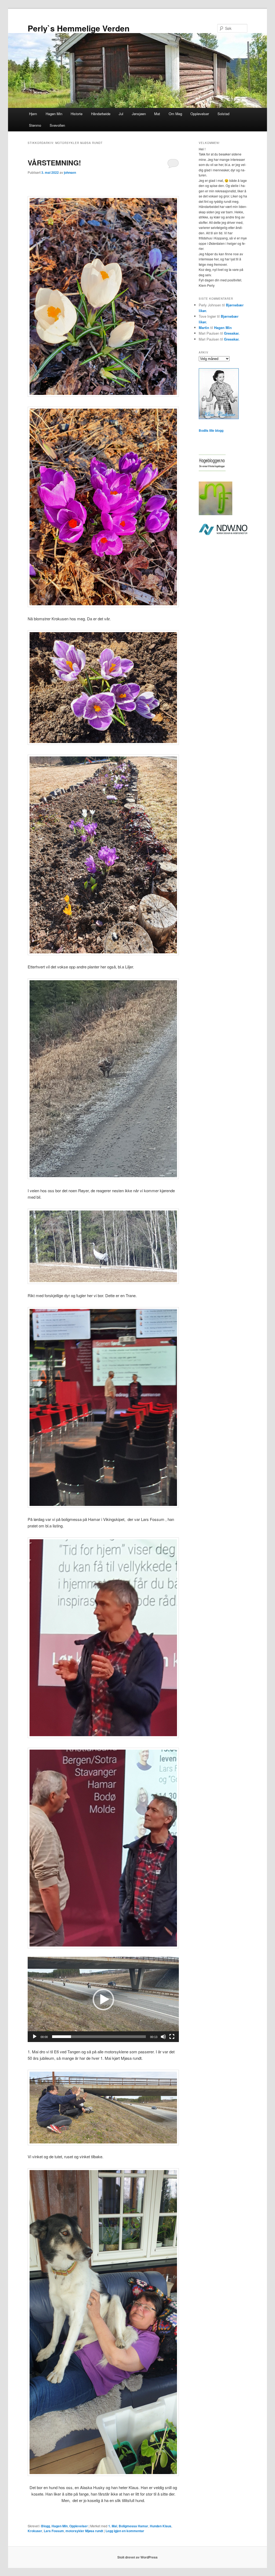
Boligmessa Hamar (133, 2526)
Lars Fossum (54, 2531)
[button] (103, 2000)
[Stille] (163, 2037)
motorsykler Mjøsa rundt (84, 2531)
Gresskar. (232, 333)
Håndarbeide (101, 114)
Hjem (33, 114)
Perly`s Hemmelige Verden (79, 28)
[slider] (99, 2037)
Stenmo (35, 125)
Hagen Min (54, 114)
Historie (77, 114)
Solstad (223, 114)
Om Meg (175, 114)
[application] (103, 1999)
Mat (157, 114)
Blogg (46, 2526)
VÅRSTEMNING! (54, 163)
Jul (121, 114)
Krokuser (35, 2531)
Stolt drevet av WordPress (137, 2557)
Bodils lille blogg (211, 430)
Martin (204, 328)
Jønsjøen (139, 114)
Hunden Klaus (161, 2526)
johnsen (70, 172)
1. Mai (113, 2526)
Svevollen (57, 125)
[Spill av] (35, 2037)
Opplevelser (200, 114)
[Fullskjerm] (172, 2037)
